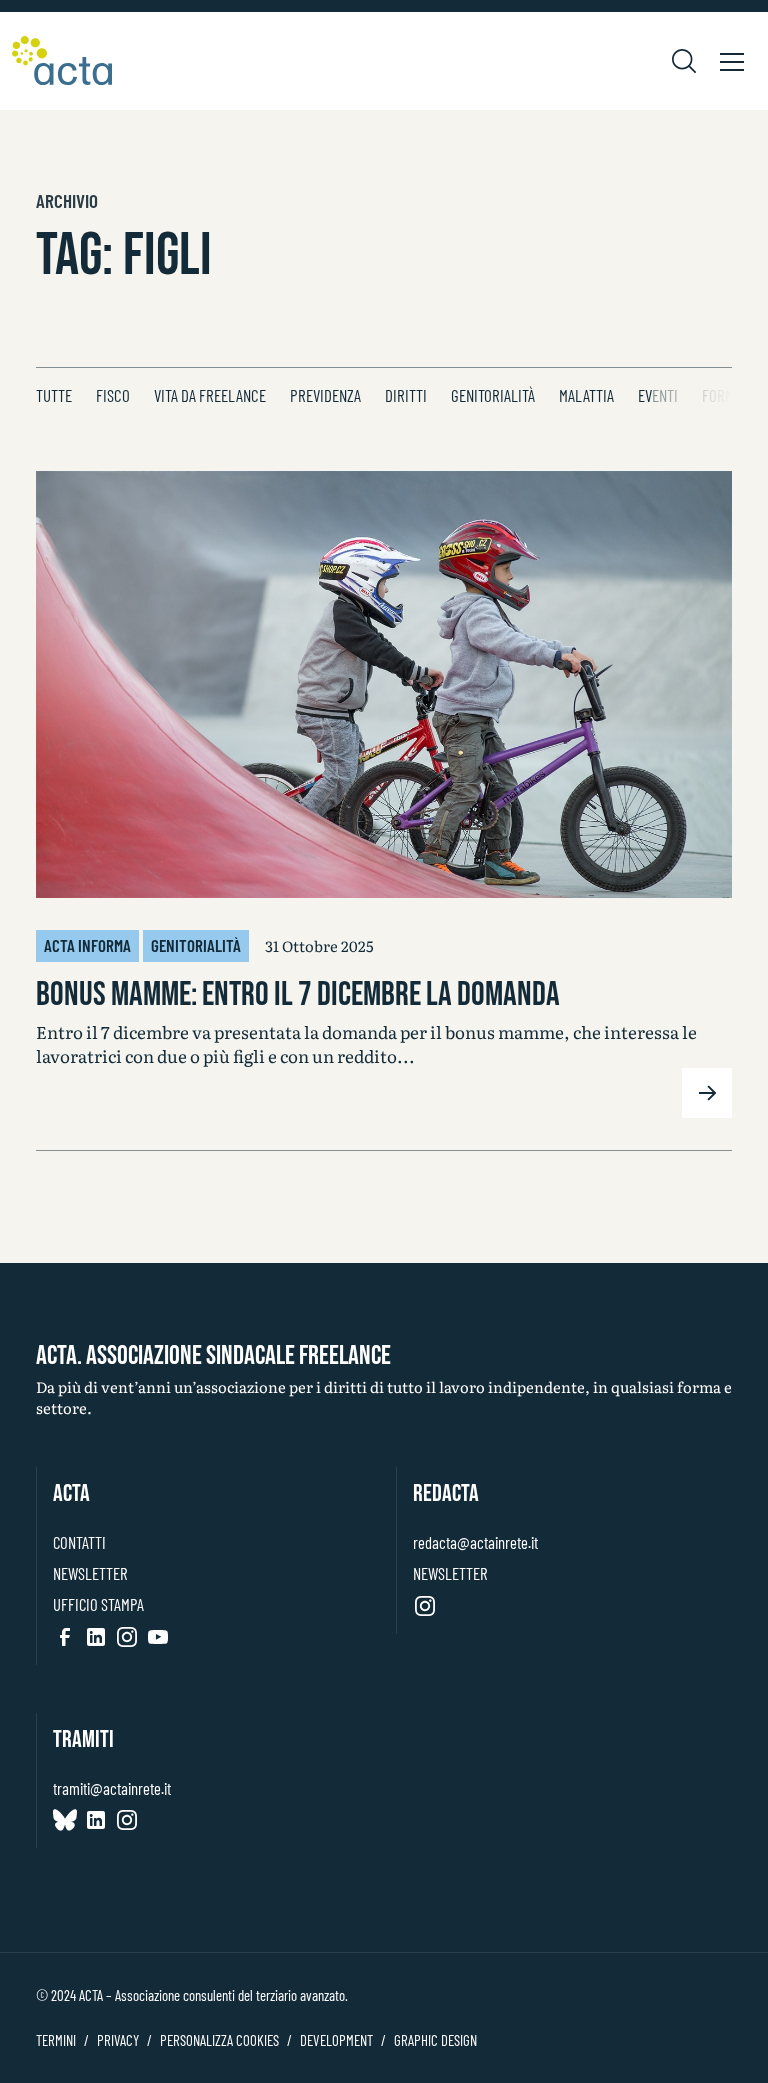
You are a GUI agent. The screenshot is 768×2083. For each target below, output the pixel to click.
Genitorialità (493, 395)
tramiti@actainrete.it (112, 1788)
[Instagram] (127, 1637)
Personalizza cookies (219, 2040)
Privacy (118, 2040)
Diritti (406, 395)
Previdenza (325, 395)
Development (336, 2040)
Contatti (79, 1542)
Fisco (113, 395)
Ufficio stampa (98, 1604)
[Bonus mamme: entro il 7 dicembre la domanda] (384, 684)
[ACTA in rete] (62, 61)
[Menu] (732, 61)
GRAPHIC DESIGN (435, 2040)
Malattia (586, 395)
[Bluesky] (65, 1820)
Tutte (54, 395)
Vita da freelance (210, 395)
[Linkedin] (96, 1637)
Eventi (658, 395)
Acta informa (87, 945)
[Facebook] (65, 1637)
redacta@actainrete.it (475, 1542)
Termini (56, 2040)
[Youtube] (158, 1637)
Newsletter (90, 1573)
